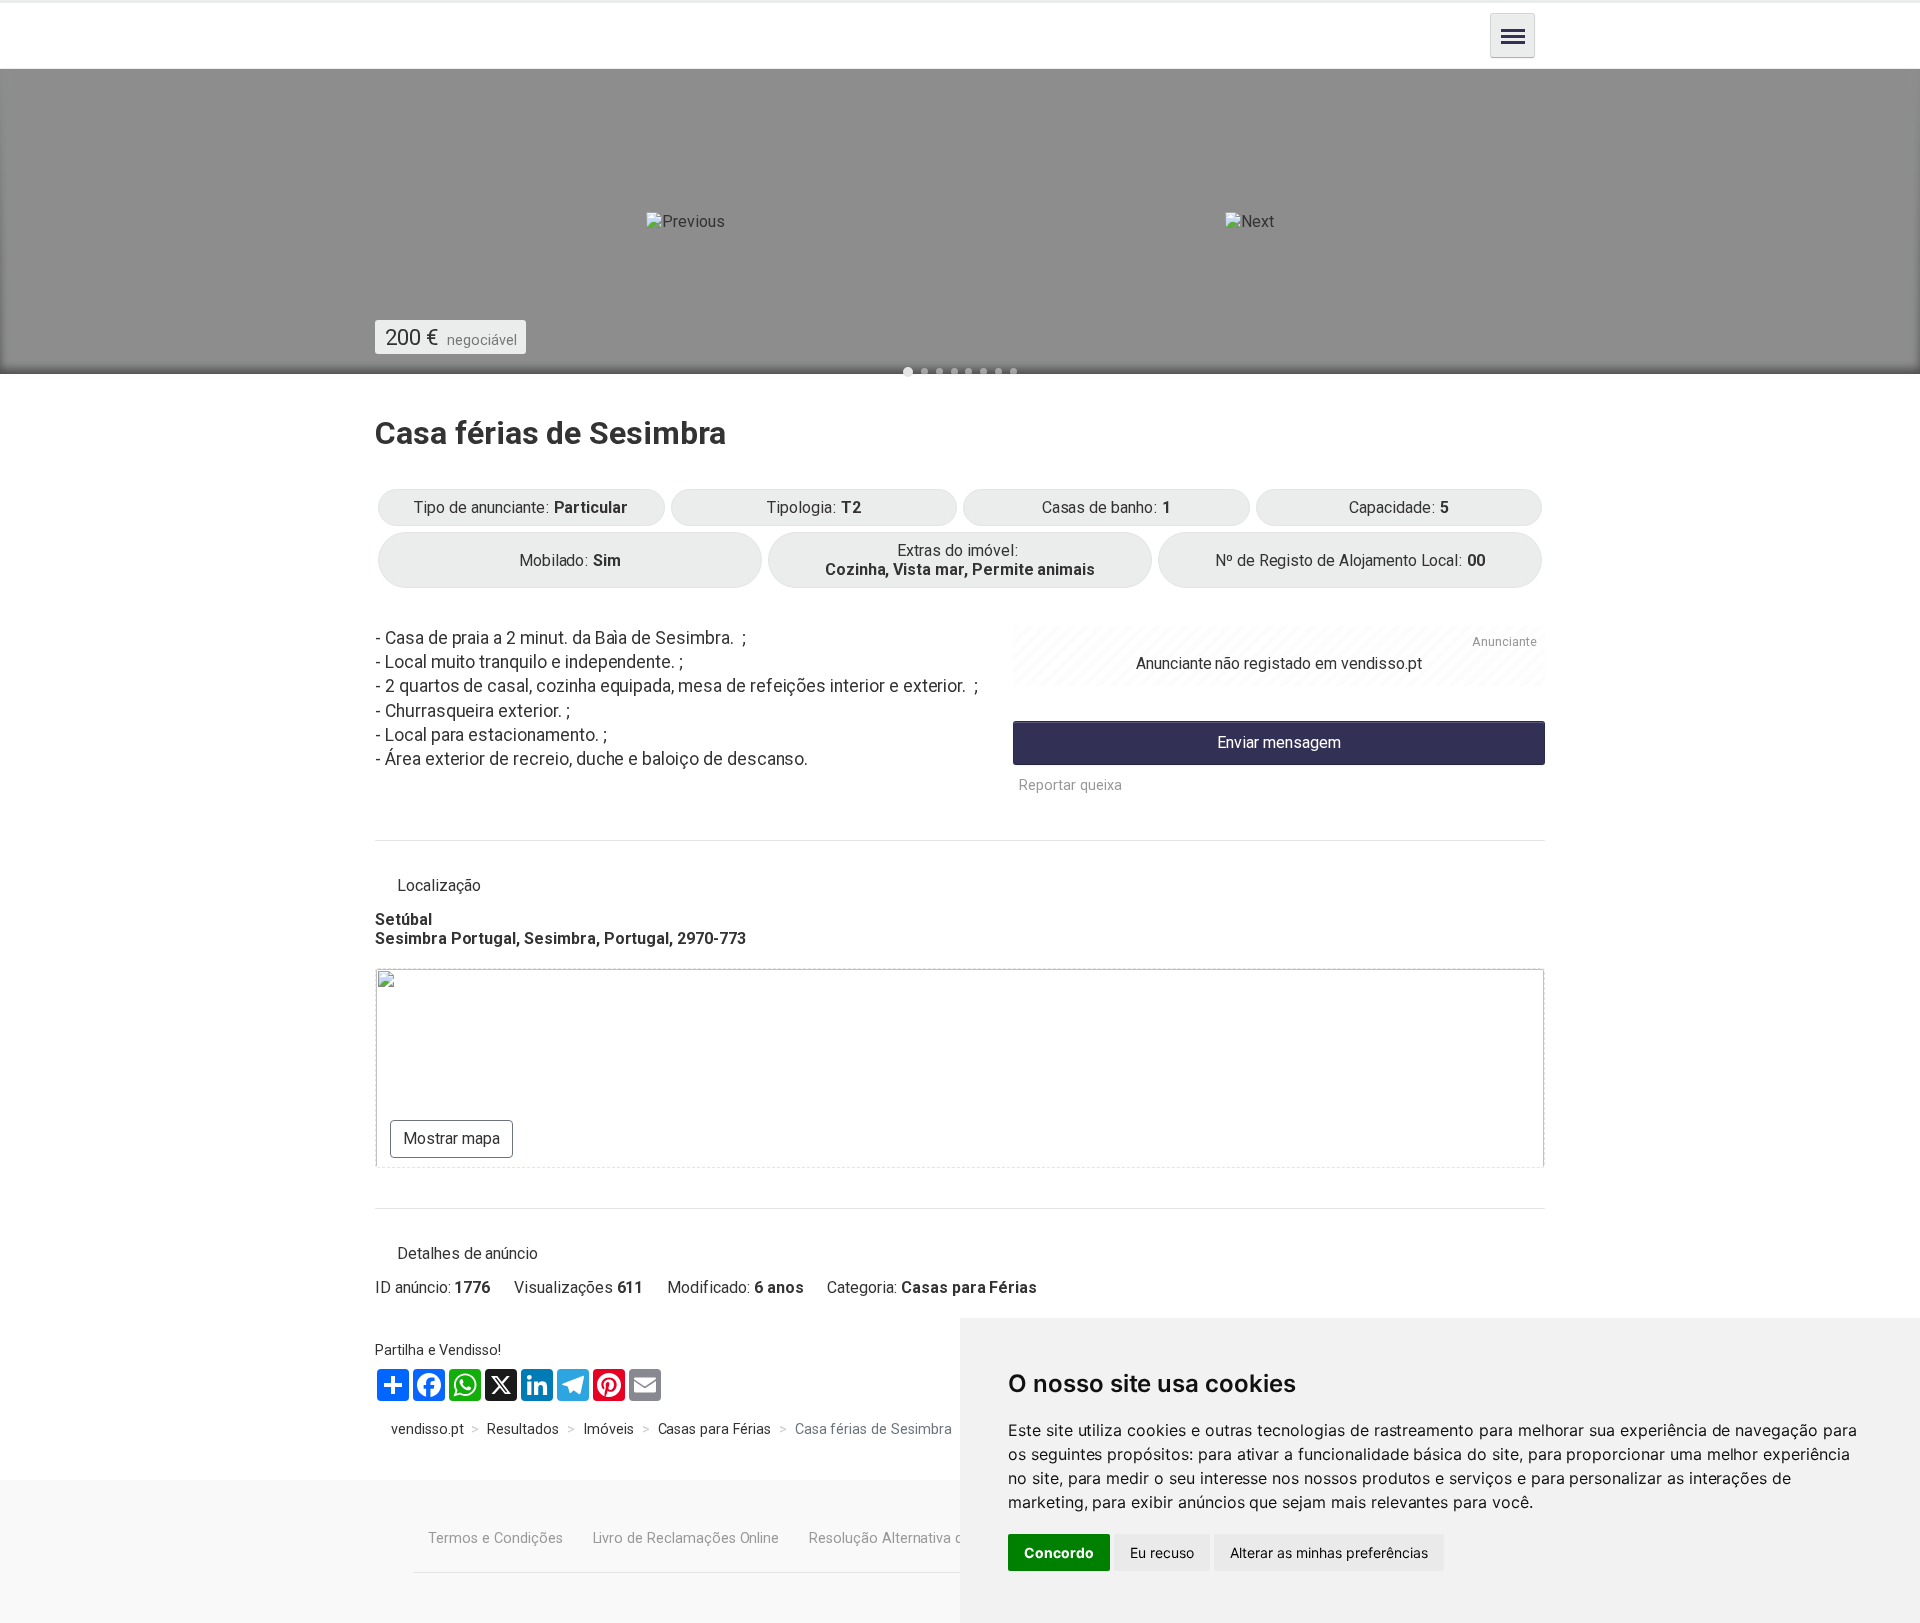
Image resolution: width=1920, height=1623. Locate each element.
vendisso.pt (1381, 663)
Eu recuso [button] (1162, 1552)
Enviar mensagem (1279, 742)
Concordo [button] (1059, 1552)
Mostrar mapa (451, 1138)
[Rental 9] (960, 380)
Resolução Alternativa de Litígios (914, 1538)
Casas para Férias (969, 1287)
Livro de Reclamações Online (686, 1538)
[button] (685, 221)
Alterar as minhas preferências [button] (1329, 1552)
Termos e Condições (495, 1538)
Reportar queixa (1070, 785)
